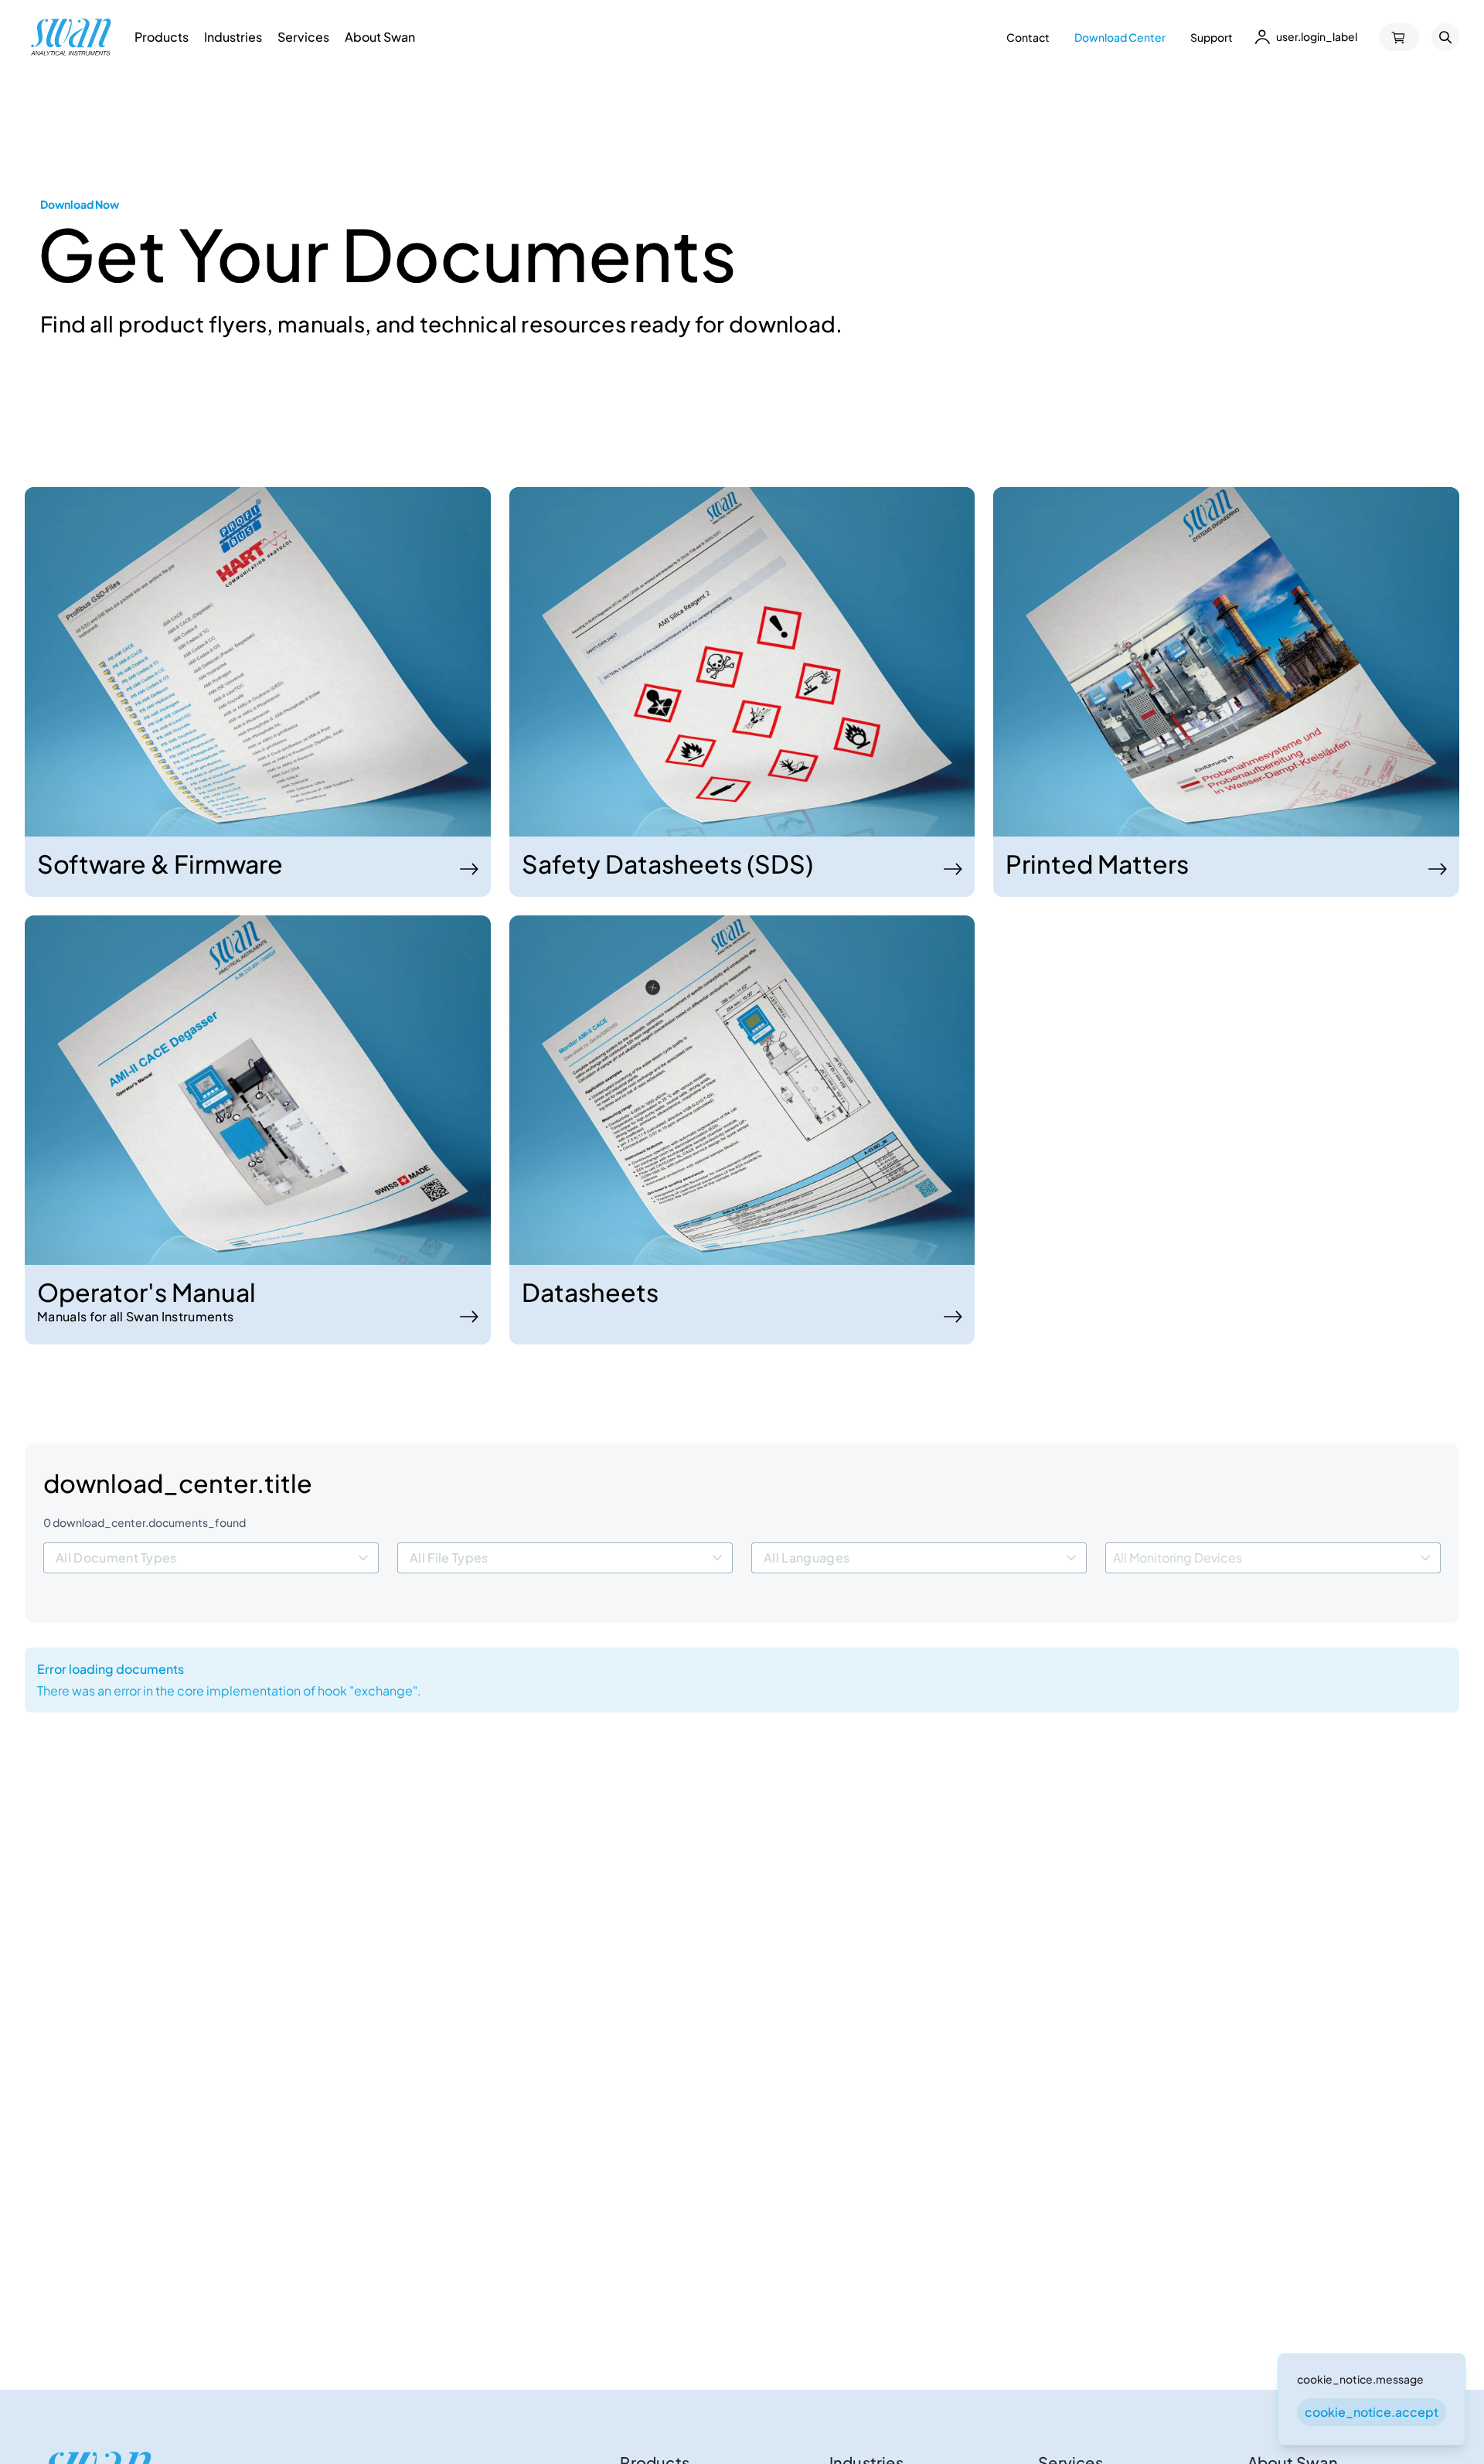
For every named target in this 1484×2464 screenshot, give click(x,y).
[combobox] (211, 1558)
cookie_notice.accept (1372, 2412)
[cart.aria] (1399, 37)
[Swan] (71, 37)
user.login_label (1317, 36)
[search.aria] (1445, 37)
